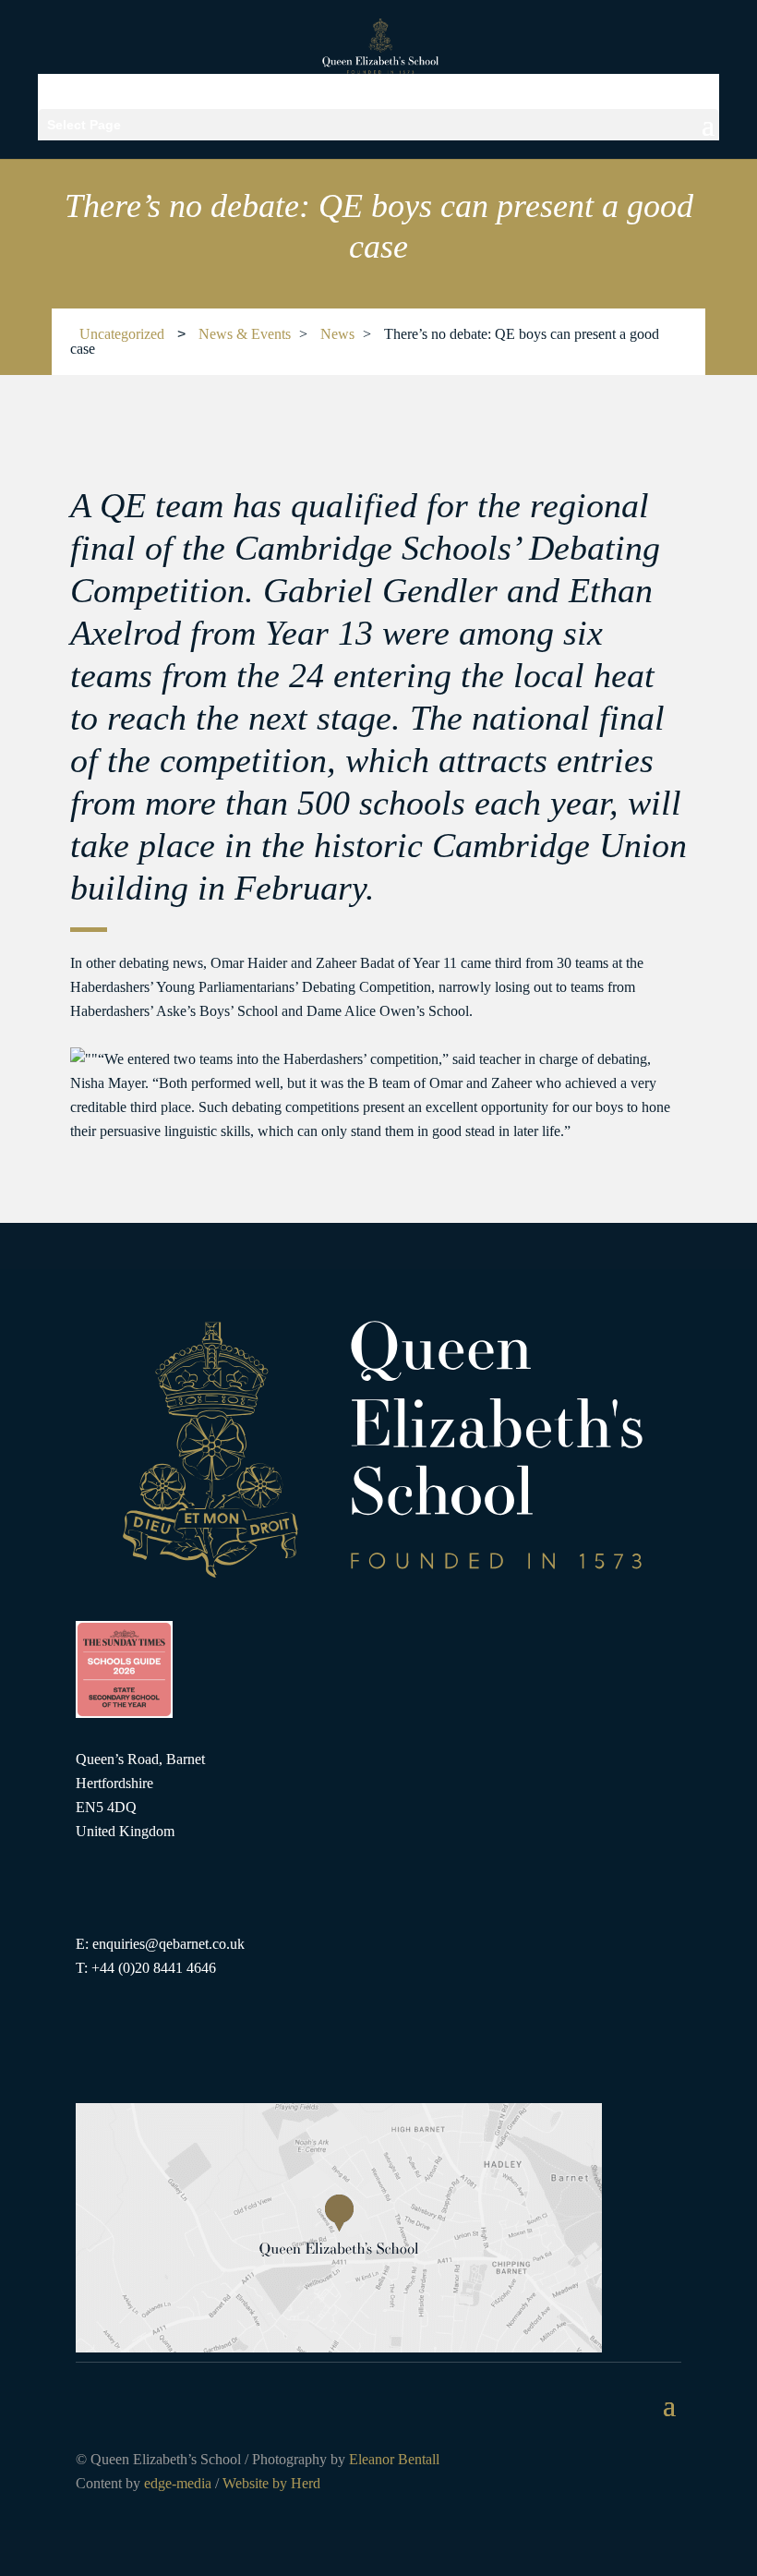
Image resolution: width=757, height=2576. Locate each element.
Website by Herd (271, 2483)
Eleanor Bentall (394, 2459)
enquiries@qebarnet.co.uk (168, 1944)
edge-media (178, 2483)
